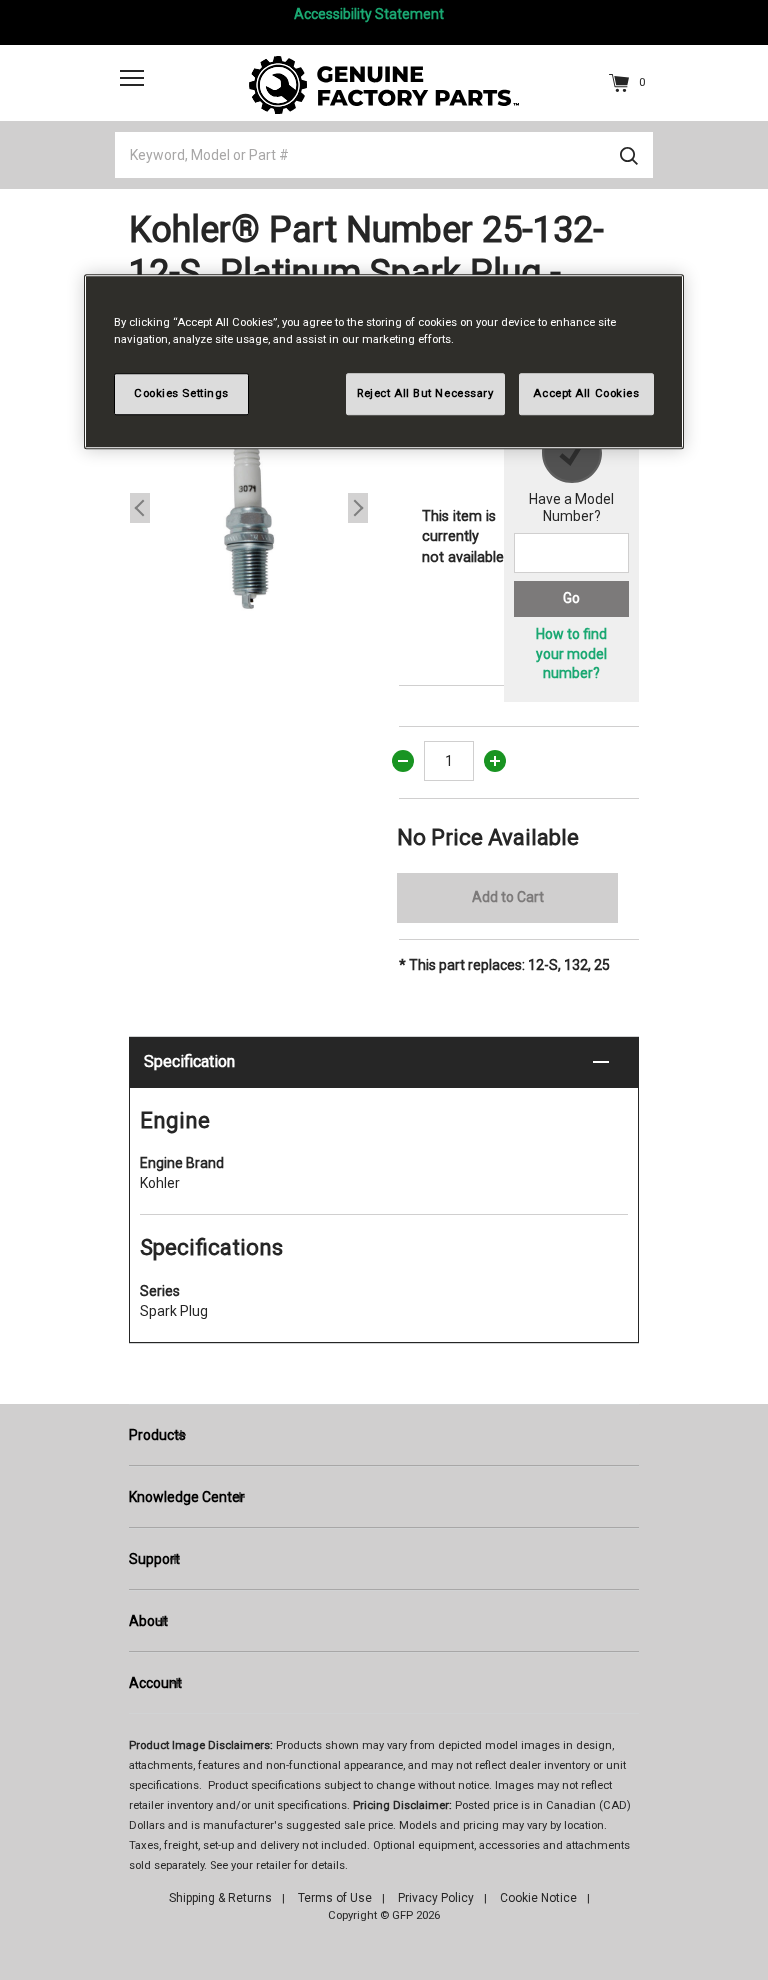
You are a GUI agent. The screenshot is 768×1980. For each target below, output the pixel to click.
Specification (189, 1061)
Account (155, 1683)
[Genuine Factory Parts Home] (384, 84)
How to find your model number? (571, 654)
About (148, 1621)
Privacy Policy (436, 1898)
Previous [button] (140, 508)
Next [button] (358, 508)
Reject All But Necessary (425, 393)
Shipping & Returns (220, 1898)
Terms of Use (335, 1898)
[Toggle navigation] (132, 77)
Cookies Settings (181, 393)
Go (571, 598)
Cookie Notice (538, 1898)
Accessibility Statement (369, 14)
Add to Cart (508, 897)
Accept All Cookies (586, 393)
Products (157, 1435)
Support (154, 1559)
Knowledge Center (187, 1497)
